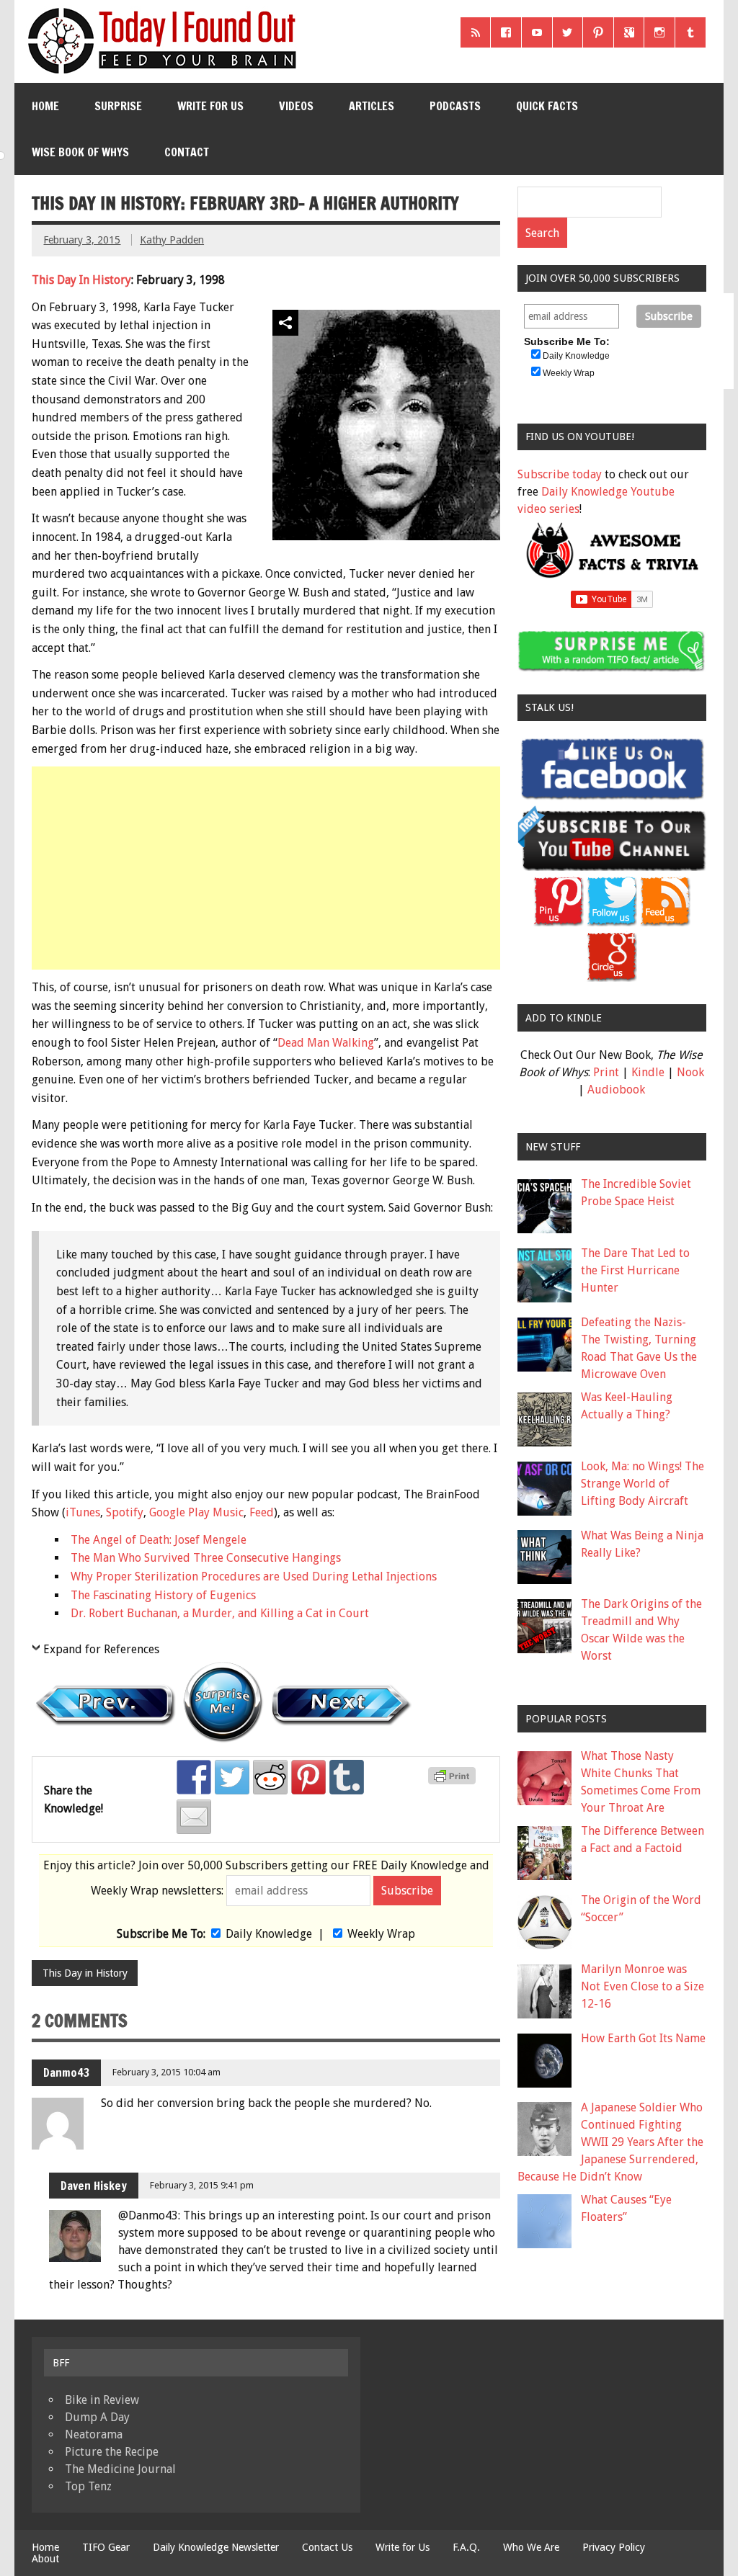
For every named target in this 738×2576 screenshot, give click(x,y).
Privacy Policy (614, 2547)
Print (606, 1072)
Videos (296, 106)
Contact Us (327, 2547)
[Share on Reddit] (270, 1777)
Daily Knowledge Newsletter (216, 2547)
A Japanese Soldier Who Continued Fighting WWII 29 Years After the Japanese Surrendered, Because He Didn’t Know (610, 2142)
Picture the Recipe (112, 2452)
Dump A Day (97, 2417)
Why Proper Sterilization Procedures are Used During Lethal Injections (254, 1577)
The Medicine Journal (120, 2469)
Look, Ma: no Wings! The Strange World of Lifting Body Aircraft (643, 1484)
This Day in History (85, 1973)
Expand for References (101, 1649)
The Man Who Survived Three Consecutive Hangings (206, 1558)
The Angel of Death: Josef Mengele (159, 1540)
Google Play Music (196, 1512)
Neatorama (94, 2434)
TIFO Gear (106, 2547)
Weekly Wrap (381, 1934)
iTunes (83, 1512)
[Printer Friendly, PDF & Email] (454, 1781)
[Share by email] (194, 1817)
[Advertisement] (267, 868)
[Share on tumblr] (347, 1777)
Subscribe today (560, 474)
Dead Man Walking (326, 1043)
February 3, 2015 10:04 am (166, 2072)
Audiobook (616, 1090)
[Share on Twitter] (232, 1777)
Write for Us (210, 106)
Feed (262, 1512)
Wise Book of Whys (80, 152)
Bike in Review (102, 2400)
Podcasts (455, 106)
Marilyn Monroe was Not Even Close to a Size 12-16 (643, 1986)
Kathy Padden (172, 240)
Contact (187, 152)
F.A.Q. (466, 2547)
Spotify (125, 1512)
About (45, 2559)
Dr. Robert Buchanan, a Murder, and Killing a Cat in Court (220, 1613)
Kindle (648, 1072)
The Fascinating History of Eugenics (163, 1595)
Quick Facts (547, 106)
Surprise (118, 106)
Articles (372, 106)
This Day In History (81, 280)
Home (45, 106)
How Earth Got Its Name (643, 2038)
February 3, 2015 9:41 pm (202, 2185)
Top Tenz (88, 2486)
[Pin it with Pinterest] (308, 1777)
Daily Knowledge (269, 1934)
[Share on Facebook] (194, 1777)
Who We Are (531, 2547)
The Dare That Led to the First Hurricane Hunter (635, 1270)
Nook (690, 1072)
